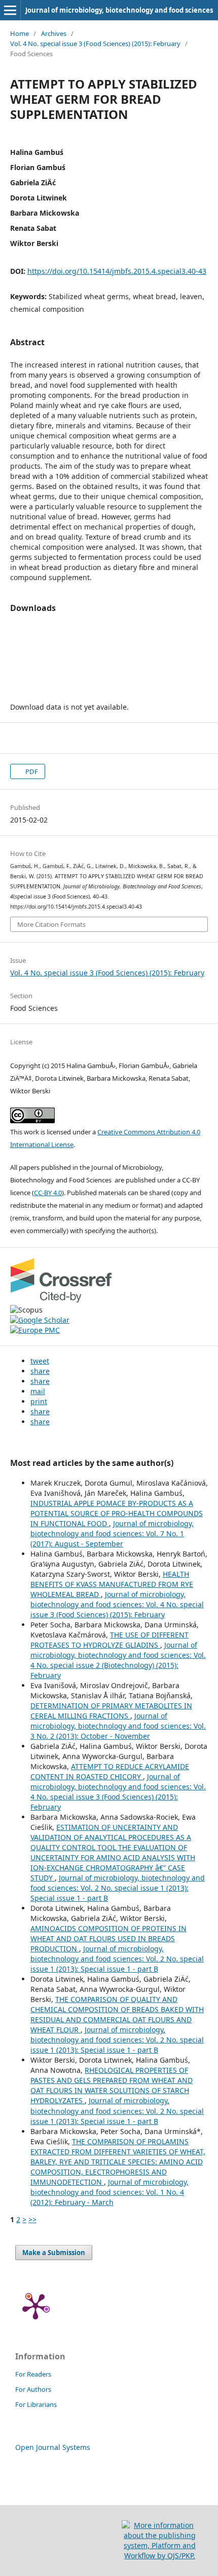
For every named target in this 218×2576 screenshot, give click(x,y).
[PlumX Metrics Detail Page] (35, 2306)
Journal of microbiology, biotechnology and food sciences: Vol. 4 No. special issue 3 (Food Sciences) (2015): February (117, 1604)
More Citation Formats (51, 924)
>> (32, 2219)
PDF (31, 771)
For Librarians (36, 2404)
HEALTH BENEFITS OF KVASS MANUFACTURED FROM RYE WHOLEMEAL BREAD (112, 1584)
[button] (40, 1361)
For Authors (33, 2389)
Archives (54, 33)
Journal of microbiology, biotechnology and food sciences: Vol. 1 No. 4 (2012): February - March (110, 2192)
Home (20, 33)
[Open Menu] (10, 10)
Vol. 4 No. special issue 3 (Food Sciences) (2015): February (95, 44)
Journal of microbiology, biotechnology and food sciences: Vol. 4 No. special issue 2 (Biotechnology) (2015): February (118, 1660)
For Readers (33, 2374)
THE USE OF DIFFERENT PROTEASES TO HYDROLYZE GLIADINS (110, 1640)
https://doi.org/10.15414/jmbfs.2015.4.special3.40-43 (117, 271)
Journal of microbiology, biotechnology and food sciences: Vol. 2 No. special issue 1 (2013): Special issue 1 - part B (118, 1888)
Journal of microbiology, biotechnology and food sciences (119, 10)
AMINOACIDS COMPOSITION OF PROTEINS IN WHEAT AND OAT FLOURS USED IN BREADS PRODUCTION (108, 1938)
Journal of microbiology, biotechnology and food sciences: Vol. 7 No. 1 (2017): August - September (112, 1534)
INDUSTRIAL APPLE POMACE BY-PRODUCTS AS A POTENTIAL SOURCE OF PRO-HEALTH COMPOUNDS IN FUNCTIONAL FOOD (117, 1513)
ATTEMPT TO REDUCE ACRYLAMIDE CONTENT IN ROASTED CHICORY (110, 1771)
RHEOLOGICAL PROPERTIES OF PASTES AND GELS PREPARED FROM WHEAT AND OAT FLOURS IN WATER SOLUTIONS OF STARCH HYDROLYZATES (112, 2085)
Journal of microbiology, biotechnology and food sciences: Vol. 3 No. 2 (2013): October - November (118, 1726)
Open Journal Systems (53, 2447)
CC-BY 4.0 (48, 1193)
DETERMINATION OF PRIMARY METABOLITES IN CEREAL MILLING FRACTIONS (111, 1711)
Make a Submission (54, 2253)
